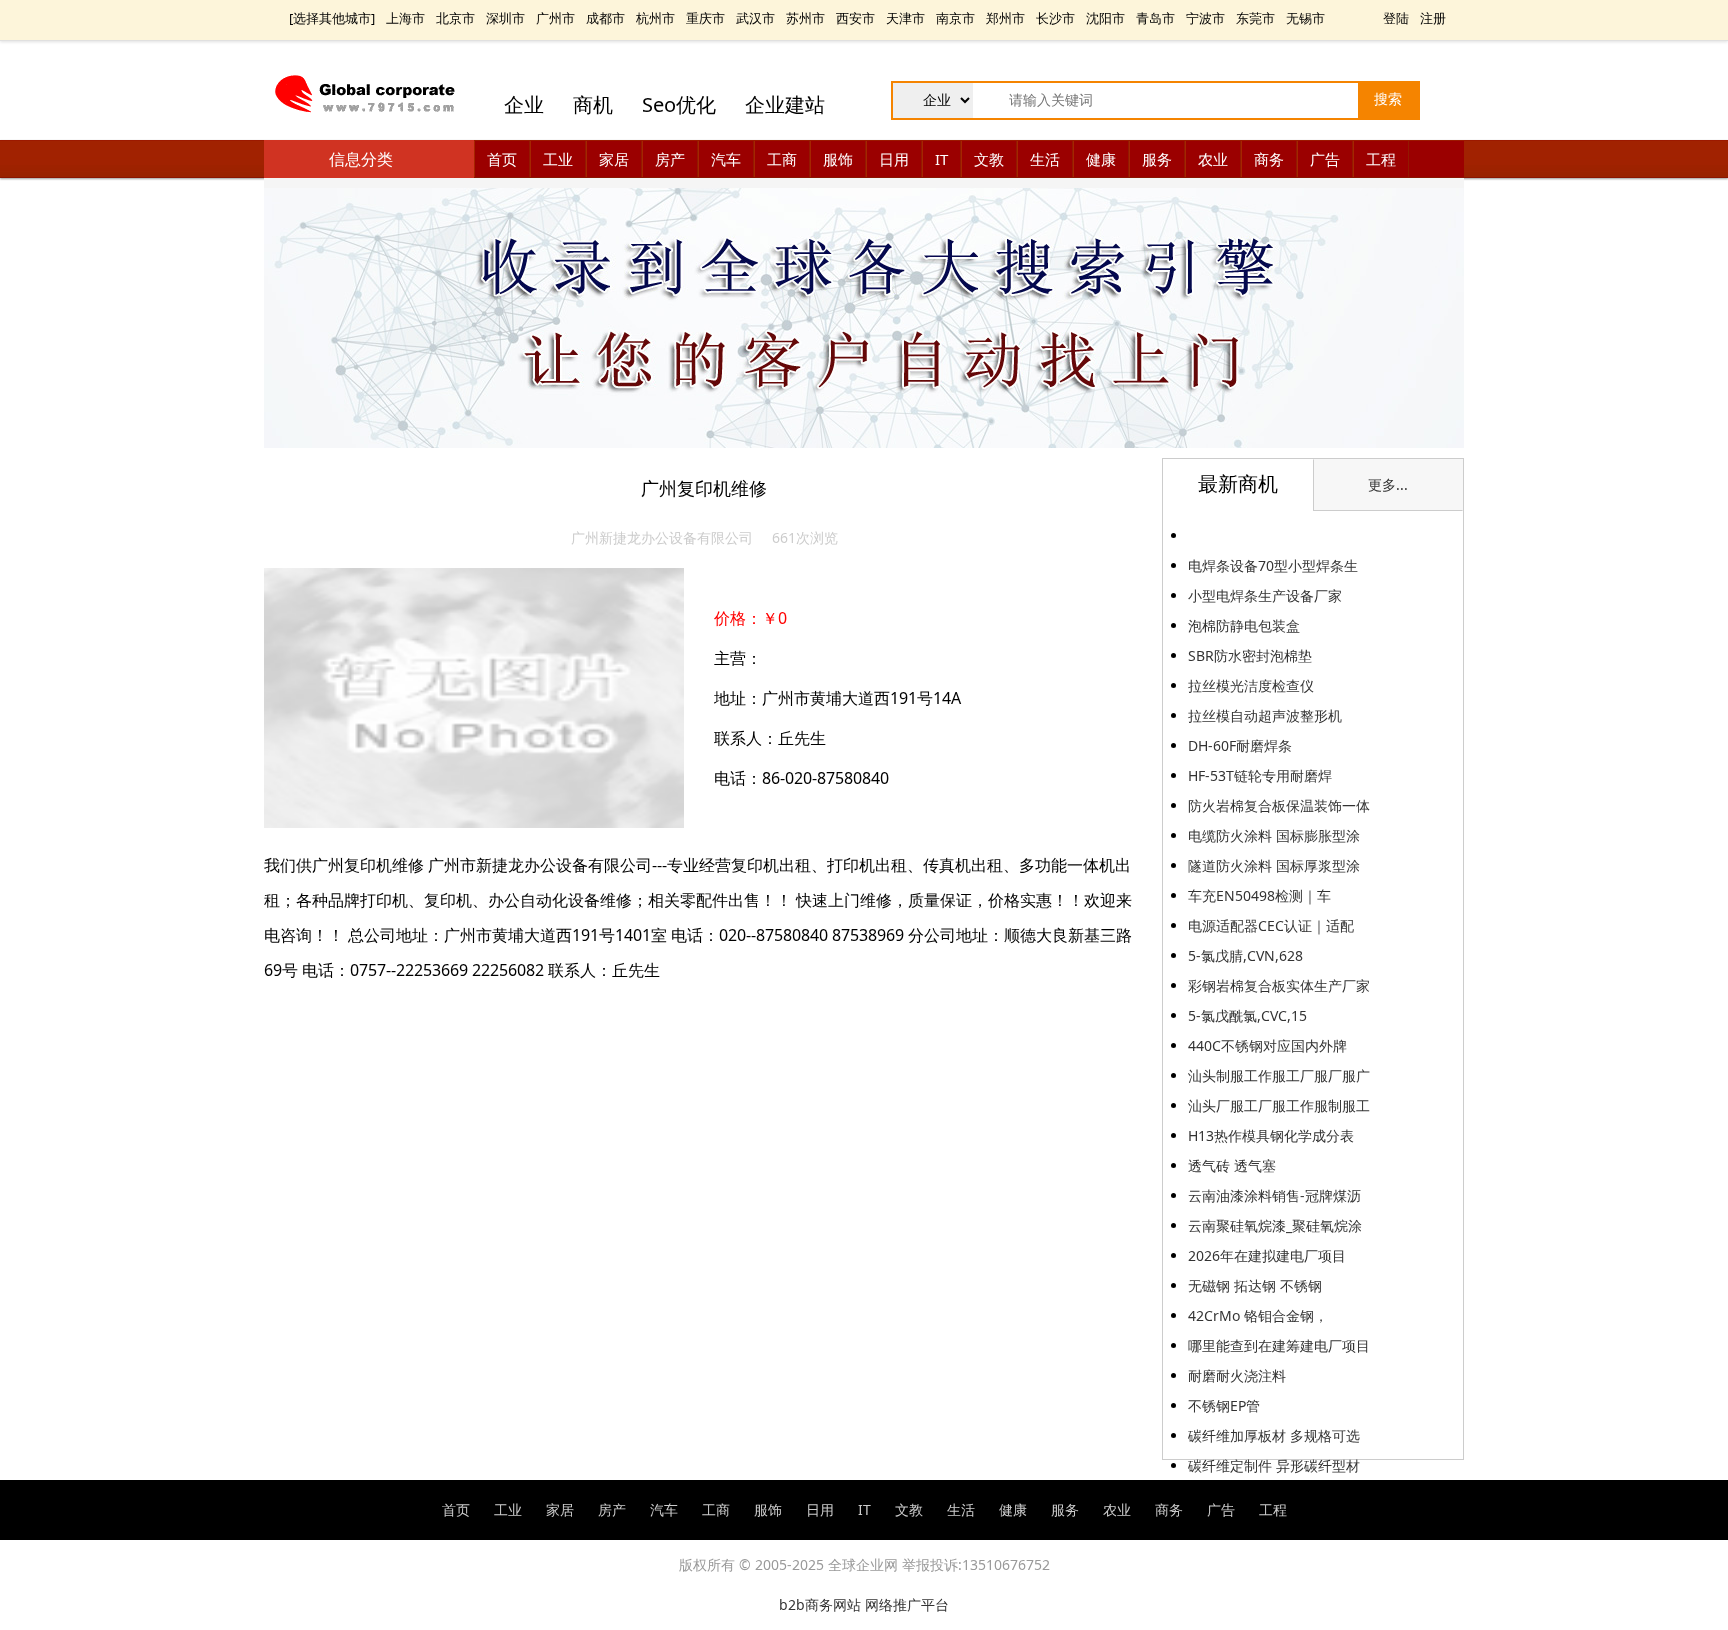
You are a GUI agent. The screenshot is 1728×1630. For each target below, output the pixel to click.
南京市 (955, 18)
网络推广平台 (907, 1604)
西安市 (855, 18)
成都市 (605, 18)
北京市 (455, 18)
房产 (670, 159)
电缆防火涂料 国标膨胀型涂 (1274, 835)
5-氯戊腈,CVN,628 (1245, 955)
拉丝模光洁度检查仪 (1251, 685)
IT (941, 159)
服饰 (838, 159)
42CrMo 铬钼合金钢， (1258, 1315)
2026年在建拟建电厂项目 (1267, 1255)
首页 (502, 159)
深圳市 (505, 18)
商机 (593, 104)
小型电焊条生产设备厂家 (1265, 595)
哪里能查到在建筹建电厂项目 (1279, 1345)
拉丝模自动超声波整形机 (1265, 715)
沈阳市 (1105, 18)
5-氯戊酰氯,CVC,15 (1247, 1015)
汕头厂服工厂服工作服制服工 (1279, 1105)
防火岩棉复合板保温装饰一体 (1279, 805)
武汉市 (755, 18)
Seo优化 (679, 104)
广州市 (555, 18)
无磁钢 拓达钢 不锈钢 (1255, 1285)
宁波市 (1205, 18)
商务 (1269, 159)
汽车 (726, 159)
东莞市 (1255, 18)
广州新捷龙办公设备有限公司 (662, 537)
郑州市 (1005, 18)
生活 (1045, 159)
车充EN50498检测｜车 (1259, 895)
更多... (1388, 484)
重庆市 (705, 18)
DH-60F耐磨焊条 (1240, 745)
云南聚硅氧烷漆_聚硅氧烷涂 (1275, 1225)
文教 (989, 159)
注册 (1433, 18)
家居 (614, 159)
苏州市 (805, 18)
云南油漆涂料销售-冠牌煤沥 (1274, 1195)
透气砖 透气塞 (1234, 1165)
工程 (1381, 159)
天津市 (905, 18)
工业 (558, 159)
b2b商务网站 (820, 1604)
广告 (1325, 159)
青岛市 (1155, 18)
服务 (1157, 159)
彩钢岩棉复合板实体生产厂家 (1279, 985)
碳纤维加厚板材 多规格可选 (1274, 1435)
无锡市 (1305, 18)
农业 (1213, 159)
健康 (1101, 159)
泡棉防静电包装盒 (1244, 625)
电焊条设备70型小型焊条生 (1273, 565)
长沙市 (1055, 18)
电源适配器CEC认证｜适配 (1271, 925)
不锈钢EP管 (1224, 1405)
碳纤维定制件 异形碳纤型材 (1274, 1465)
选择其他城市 (332, 18)
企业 (524, 104)
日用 (894, 159)
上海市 (405, 18)
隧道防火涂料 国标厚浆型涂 (1274, 865)
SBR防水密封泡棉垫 (1250, 655)
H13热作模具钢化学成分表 (1271, 1135)
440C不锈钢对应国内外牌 (1267, 1045)
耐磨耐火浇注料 (1237, 1375)
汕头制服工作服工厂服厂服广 (1279, 1075)
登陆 (1396, 18)
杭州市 (655, 18)
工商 (782, 159)
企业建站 (785, 104)
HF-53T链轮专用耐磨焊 (1260, 775)
